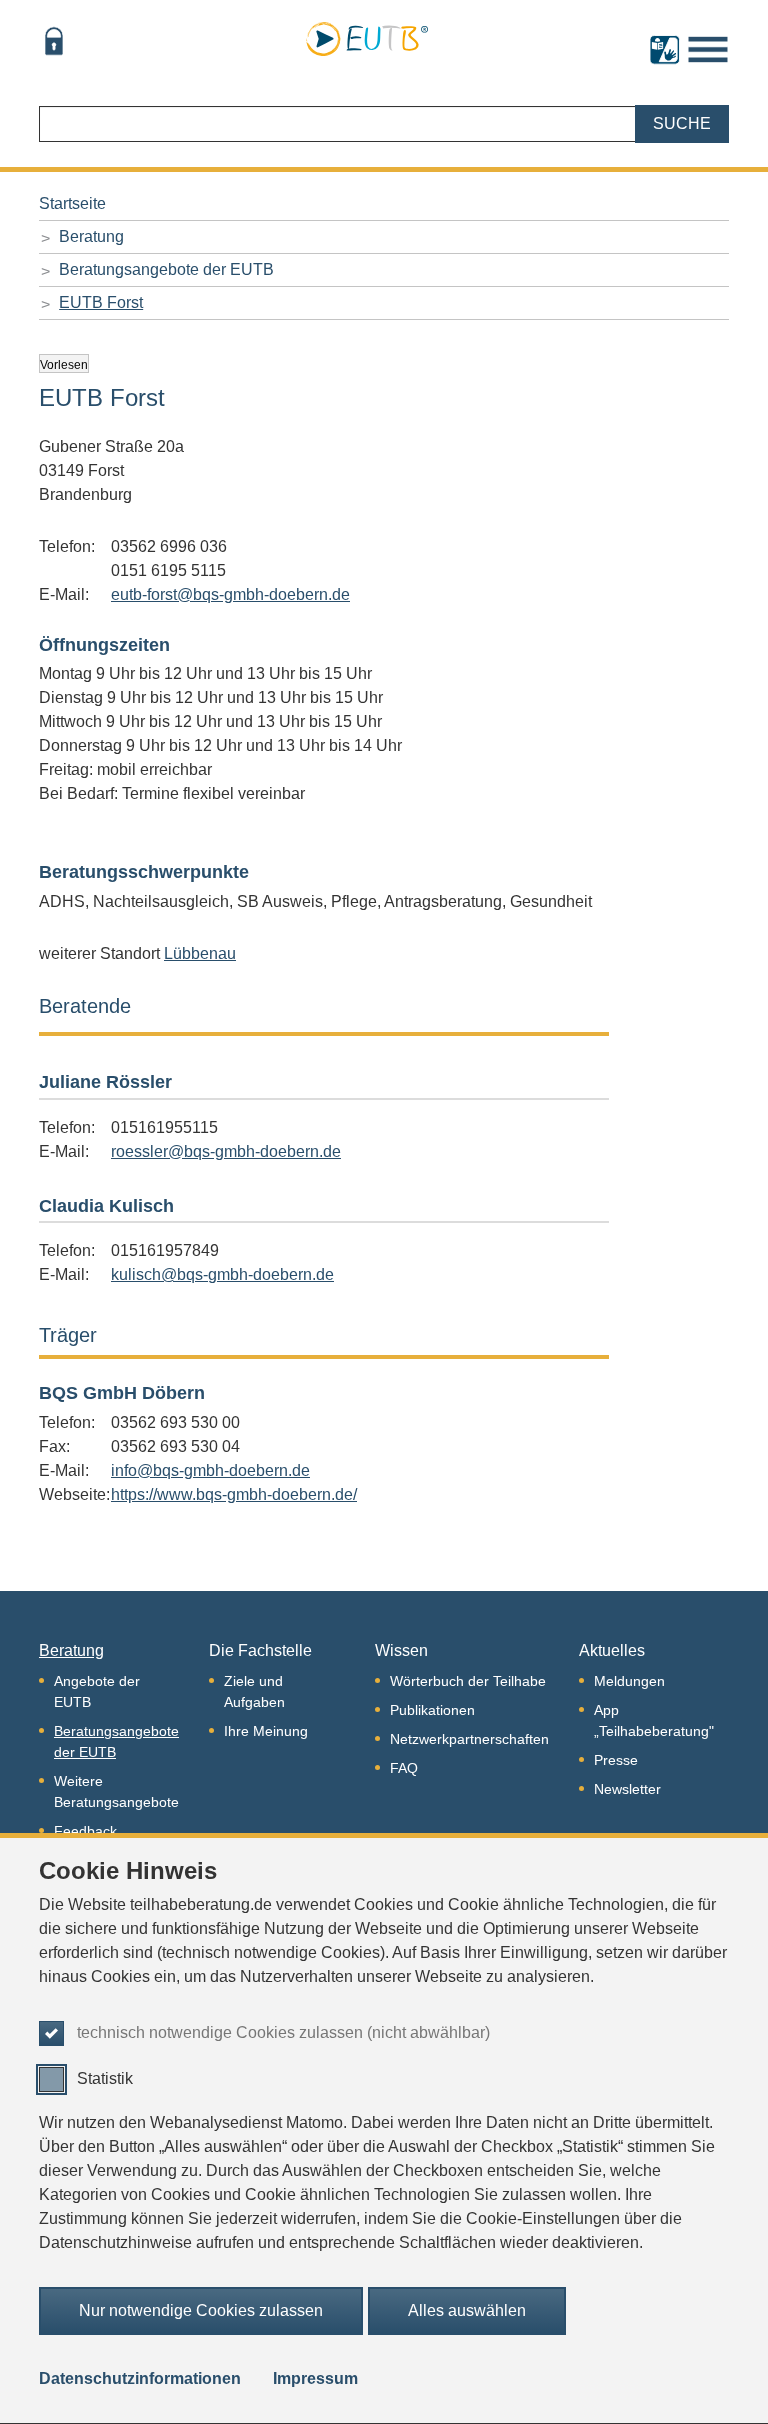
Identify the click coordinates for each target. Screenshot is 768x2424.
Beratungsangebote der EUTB (166, 269)
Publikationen (432, 1710)
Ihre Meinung (266, 1731)
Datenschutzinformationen (140, 2378)
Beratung (91, 236)
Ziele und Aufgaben (254, 1691)
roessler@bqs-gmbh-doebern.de (226, 1151)
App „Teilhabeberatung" (654, 1720)
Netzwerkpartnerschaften (469, 1739)
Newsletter (627, 1789)
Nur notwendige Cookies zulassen (201, 2310)
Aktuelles (612, 1650)
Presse (616, 1760)
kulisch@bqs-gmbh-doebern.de (222, 1274)
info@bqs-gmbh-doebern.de (210, 1470)
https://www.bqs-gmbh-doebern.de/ (234, 1494)
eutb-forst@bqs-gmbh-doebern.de (230, 594)
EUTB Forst (101, 302)
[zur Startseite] (367, 36)
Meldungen (629, 1681)
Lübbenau (200, 953)
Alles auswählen (467, 2310)
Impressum (315, 2378)
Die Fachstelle (260, 1650)
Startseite (72, 203)
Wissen (401, 1650)
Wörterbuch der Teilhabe (468, 1681)
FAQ (404, 1768)
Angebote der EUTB (97, 1691)
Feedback (85, 1831)
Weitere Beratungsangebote (116, 1791)
